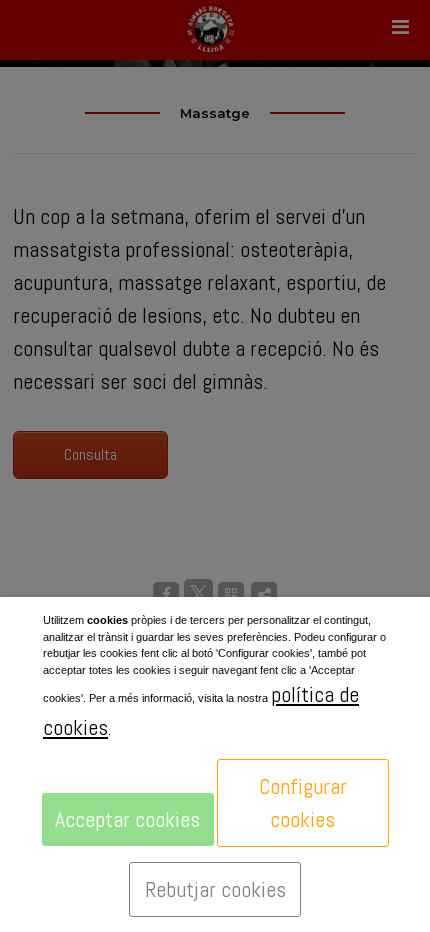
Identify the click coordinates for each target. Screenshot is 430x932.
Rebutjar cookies (215, 889)
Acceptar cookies (127, 819)
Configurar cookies (303, 802)
